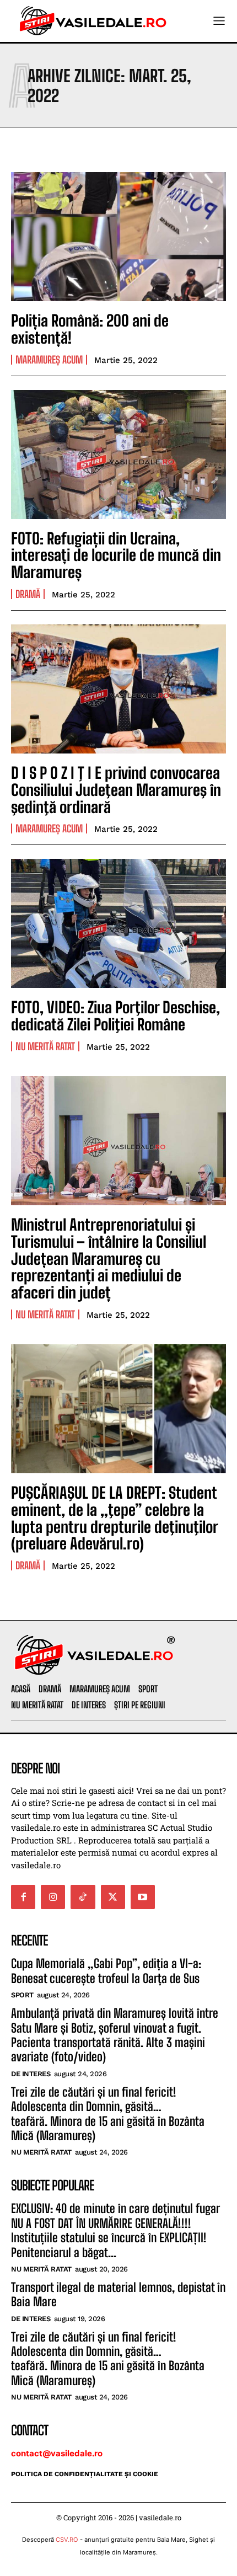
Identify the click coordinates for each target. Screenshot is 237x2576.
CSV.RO (67, 2540)
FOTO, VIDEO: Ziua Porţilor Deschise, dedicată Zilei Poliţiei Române (115, 1016)
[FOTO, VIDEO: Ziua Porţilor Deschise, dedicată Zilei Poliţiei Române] (118, 923)
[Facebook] (23, 1897)
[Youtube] (143, 1897)
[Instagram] (53, 1897)
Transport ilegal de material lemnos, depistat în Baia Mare (118, 2294)
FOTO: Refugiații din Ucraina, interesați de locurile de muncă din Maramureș (116, 555)
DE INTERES (31, 2074)
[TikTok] (83, 1897)
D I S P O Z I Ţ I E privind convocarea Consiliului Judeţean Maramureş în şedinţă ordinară (116, 790)
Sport (22, 1995)
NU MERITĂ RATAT (45, 1046)
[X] (113, 1897)
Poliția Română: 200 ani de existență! (90, 329)
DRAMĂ (28, 594)
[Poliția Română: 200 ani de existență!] (118, 237)
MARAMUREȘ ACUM (49, 360)
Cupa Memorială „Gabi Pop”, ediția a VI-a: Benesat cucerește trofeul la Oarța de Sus (106, 1971)
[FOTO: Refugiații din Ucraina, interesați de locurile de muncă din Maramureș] (118, 455)
